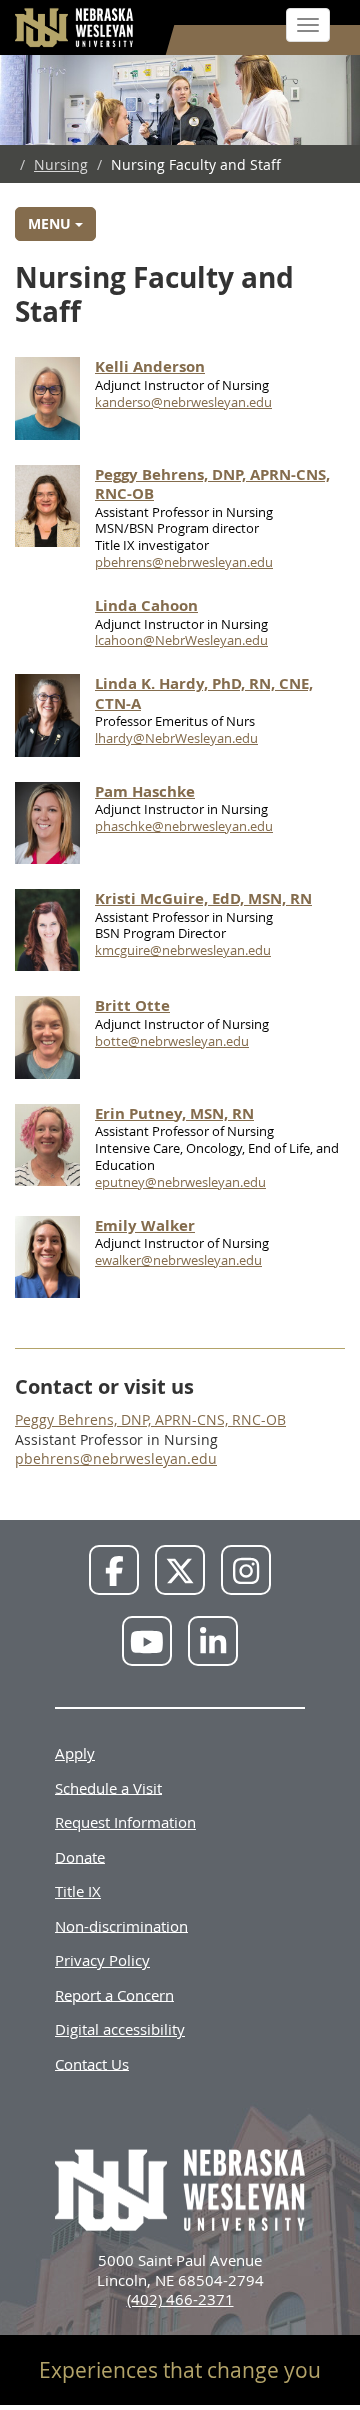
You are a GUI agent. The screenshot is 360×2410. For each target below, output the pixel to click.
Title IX (78, 1891)
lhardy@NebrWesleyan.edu (176, 738)
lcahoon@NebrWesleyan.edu (181, 640)
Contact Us (92, 2063)
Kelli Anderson (150, 366)
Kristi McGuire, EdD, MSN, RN (203, 898)
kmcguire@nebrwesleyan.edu (183, 950)
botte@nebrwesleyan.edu (172, 1041)
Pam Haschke (145, 791)
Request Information (125, 1822)
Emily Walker (145, 1225)
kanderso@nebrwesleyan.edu (183, 402)
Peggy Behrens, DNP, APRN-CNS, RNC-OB (212, 484)
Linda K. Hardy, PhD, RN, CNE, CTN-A (204, 693)
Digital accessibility (120, 2029)
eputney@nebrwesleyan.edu (180, 1182)
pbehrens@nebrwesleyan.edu (184, 562)
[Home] (75, 27)
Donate (80, 1856)
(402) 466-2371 (180, 2299)
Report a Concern (114, 1994)
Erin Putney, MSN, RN (174, 1113)
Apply (75, 1753)
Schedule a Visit (108, 1787)
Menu (51, 223)
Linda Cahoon (146, 605)
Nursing (61, 164)
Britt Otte (132, 1005)
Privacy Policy (102, 1960)
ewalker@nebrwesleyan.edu (178, 1260)
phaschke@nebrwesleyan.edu (184, 826)
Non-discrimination (121, 1925)
